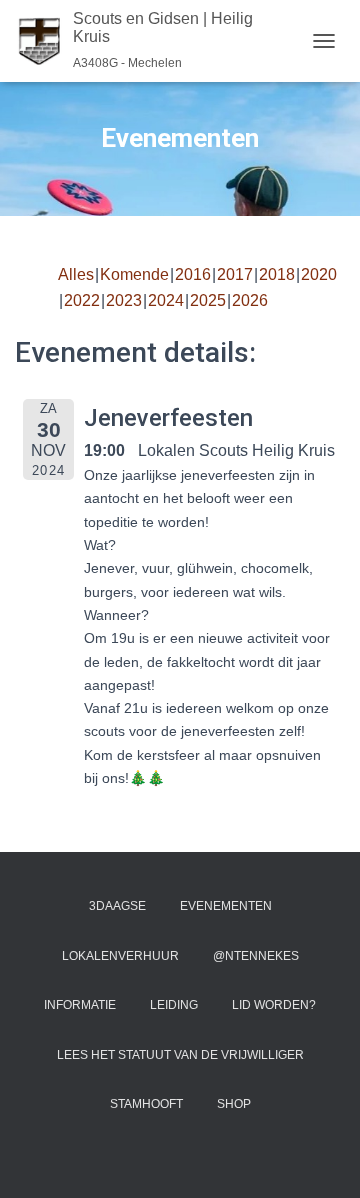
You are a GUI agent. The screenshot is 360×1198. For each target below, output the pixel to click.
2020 (319, 274)
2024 (166, 300)
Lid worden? (274, 1005)
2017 (235, 274)
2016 (193, 274)
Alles (76, 274)
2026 (250, 300)
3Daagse (117, 906)
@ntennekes (256, 956)
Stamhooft (146, 1104)
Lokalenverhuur (120, 956)
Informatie (80, 1005)
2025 (208, 300)
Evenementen (226, 906)
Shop (234, 1104)
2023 (124, 300)
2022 (82, 300)
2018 (277, 274)
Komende (134, 274)
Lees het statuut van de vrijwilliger (180, 1055)
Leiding (174, 1005)
